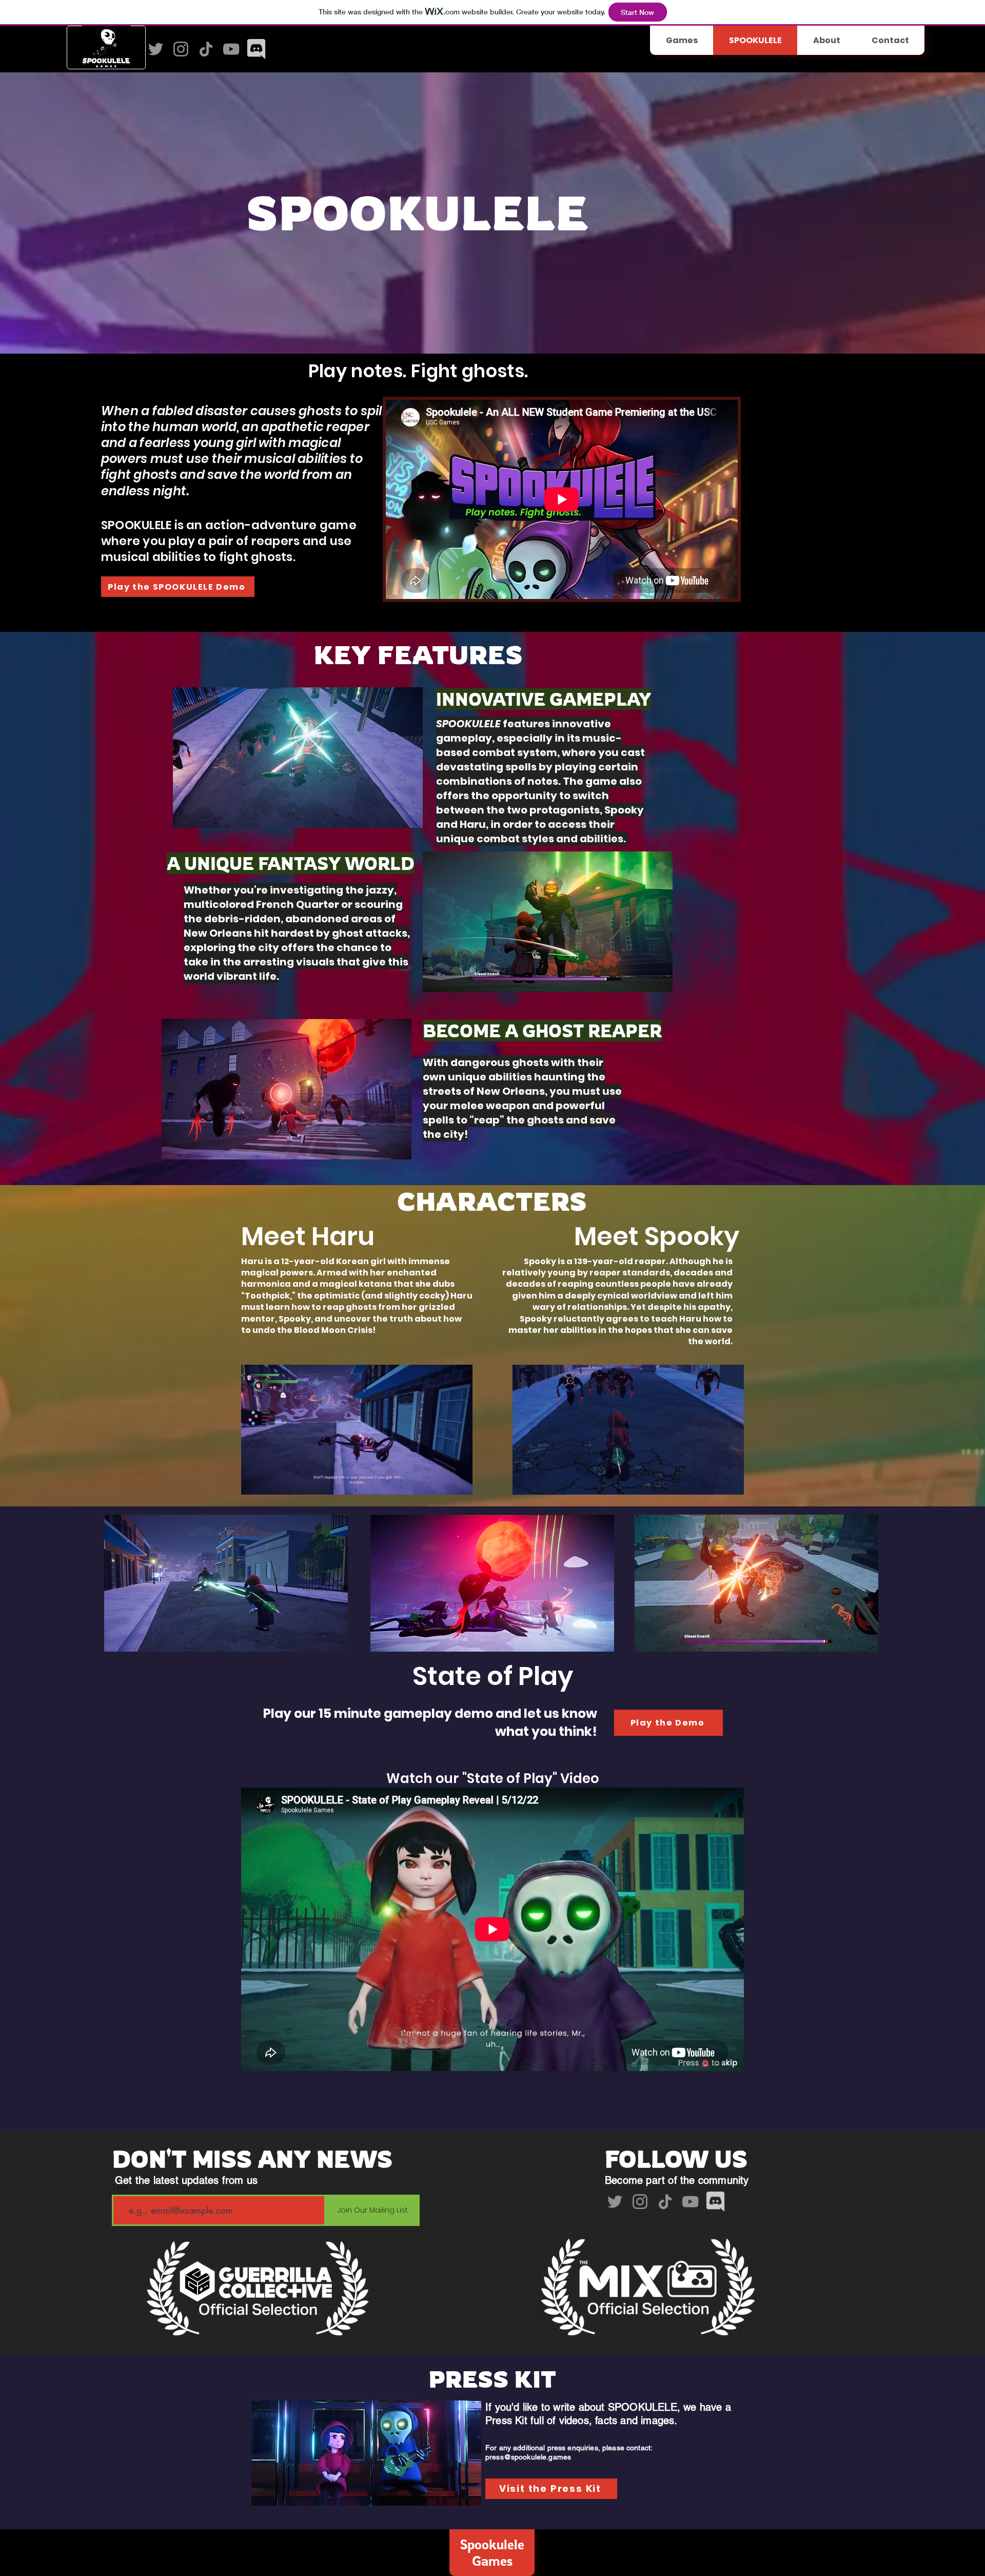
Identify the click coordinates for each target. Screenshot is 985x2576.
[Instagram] (181, 49)
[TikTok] (206, 49)
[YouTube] (231, 49)
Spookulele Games (492, 2552)
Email (120, 2187)
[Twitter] (156, 49)
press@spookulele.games (528, 2457)
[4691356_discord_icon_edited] (256, 49)
